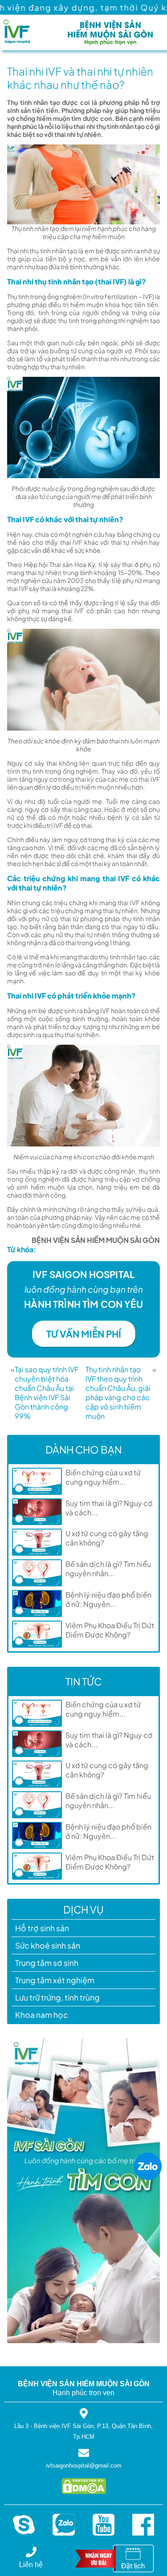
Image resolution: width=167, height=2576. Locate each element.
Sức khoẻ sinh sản (48, 1945)
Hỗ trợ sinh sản (42, 1928)
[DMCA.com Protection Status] (84, 2492)
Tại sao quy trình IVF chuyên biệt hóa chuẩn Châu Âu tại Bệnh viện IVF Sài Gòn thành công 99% (47, 1393)
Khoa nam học (42, 2015)
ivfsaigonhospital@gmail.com (84, 2466)
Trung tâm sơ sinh (47, 1963)
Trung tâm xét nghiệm (55, 1980)
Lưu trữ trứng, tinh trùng (57, 1997)
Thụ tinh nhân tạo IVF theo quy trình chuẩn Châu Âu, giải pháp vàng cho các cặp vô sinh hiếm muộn (118, 1393)
